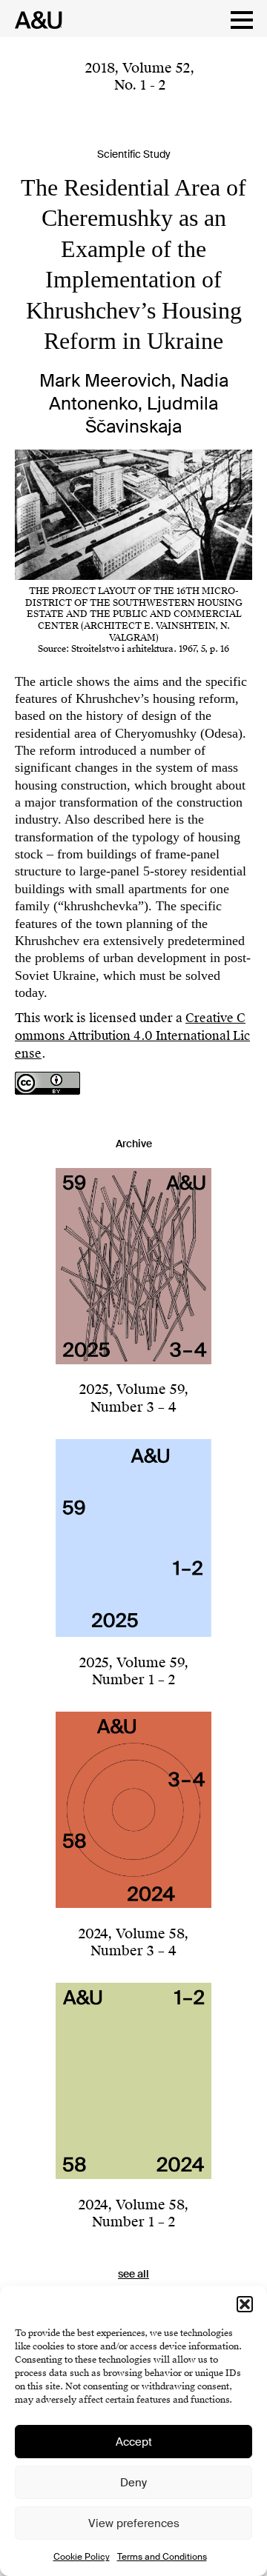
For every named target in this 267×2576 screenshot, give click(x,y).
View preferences (134, 2523)
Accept (134, 2442)
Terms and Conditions (162, 2557)
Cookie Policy (82, 2557)
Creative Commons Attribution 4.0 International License (132, 1036)
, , (140, 76)
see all (133, 2274)
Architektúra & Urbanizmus (34, 20)
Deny (133, 2483)
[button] (245, 2304)
